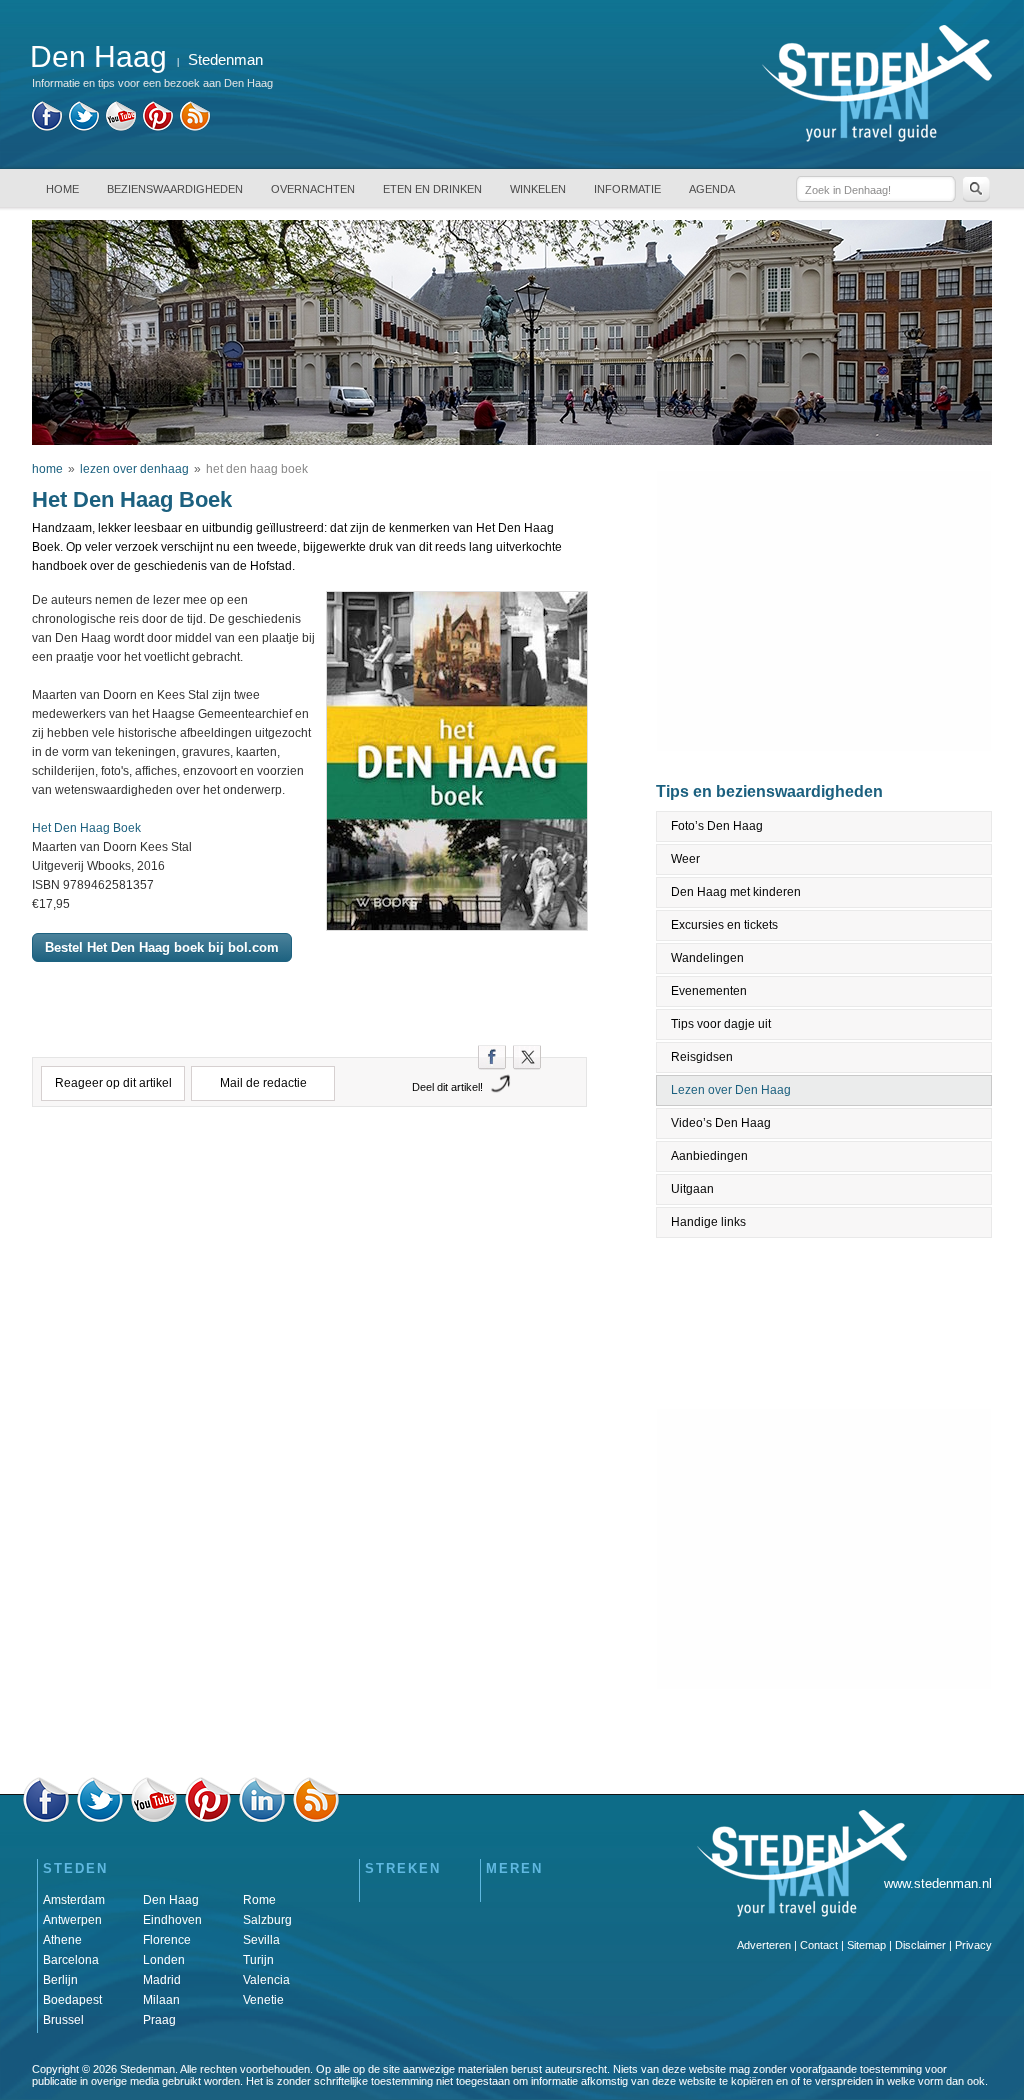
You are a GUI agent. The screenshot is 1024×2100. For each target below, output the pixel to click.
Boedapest (72, 2000)
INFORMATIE (627, 189)
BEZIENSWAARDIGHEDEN (175, 189)
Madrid (162, 1980)
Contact (819, 1945)
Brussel (63, 2020)
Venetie (263, 2000)
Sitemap (866, 1945)
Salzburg (267, 1920)
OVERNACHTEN (313, 189)
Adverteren (764, 1945)
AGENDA (712, 189)
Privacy (973, 1945)
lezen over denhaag (134, 469)
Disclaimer (920, 1945)
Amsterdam (74, 1900)
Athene (62, 1940)
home (47, 469)
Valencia (266, 1980)
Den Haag (171, 1900)
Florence (167, 1940)
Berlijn (60, 1980)
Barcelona (71, 1960)
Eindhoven (172, 1920)
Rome (259, 1900)
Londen (164, 1960)
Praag (159, 2020)
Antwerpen (72, 1920)
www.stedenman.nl (938, 1883)
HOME (62, 189)
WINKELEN (538, 189)
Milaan (161, 2000)
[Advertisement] (310, 1207)
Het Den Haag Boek (86, 828)
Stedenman (225, 59)
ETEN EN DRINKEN (432, 189)
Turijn (258, 1960)
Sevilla (261, 1940)
